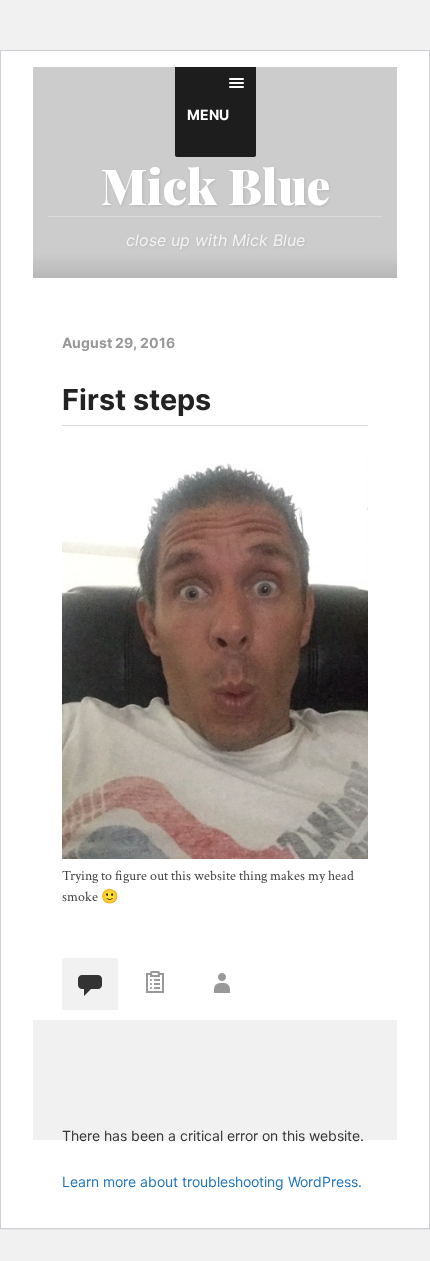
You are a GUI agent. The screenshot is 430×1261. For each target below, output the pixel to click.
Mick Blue (215, 185)
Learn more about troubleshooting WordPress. (212, 1181)
